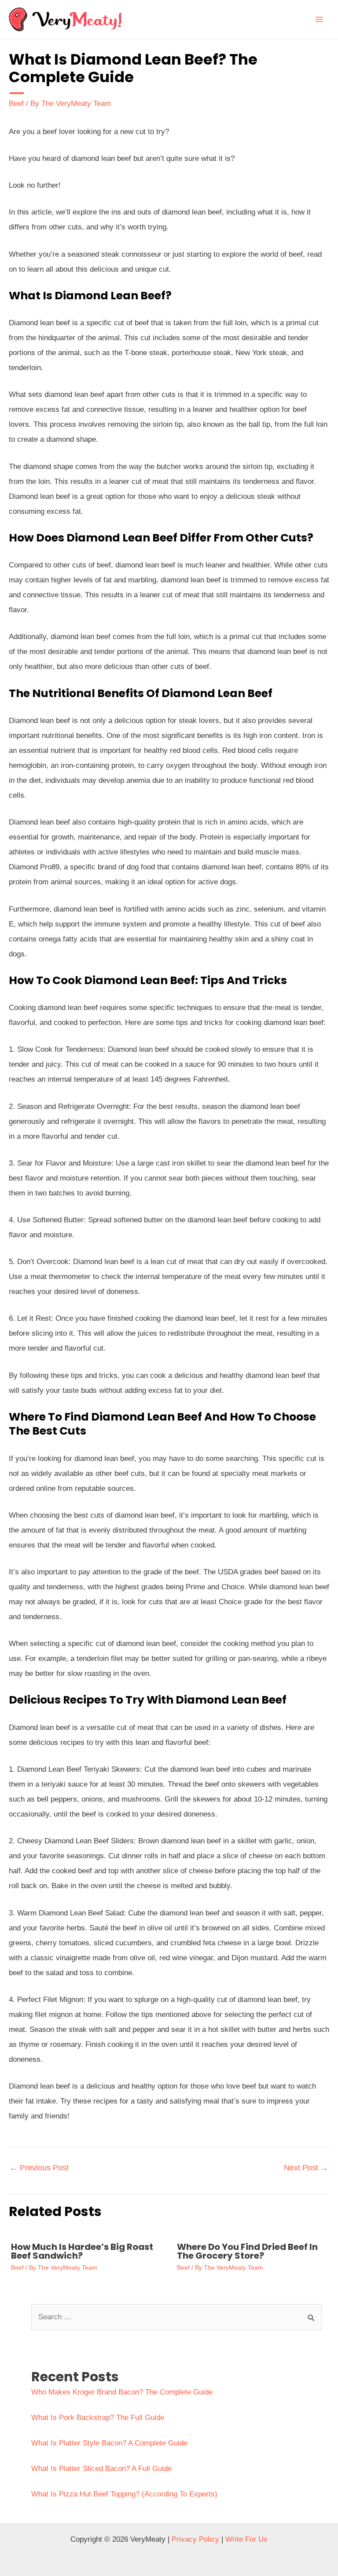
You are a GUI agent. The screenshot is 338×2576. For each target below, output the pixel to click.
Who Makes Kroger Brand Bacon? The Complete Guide (122, 2392)
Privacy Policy (195, 2539)
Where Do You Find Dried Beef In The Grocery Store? (247, 2251)
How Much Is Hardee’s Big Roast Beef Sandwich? (82, 2251)
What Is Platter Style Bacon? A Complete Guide (109, 2443)
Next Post (306, 2168)
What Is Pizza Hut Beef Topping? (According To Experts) (124, 2494)
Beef (16, 104)
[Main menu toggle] (320, 19)
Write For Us (246, 2539)
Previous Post (39, 2168)
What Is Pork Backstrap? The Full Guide (98, 2418)
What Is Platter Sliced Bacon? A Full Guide (101, 2469)
